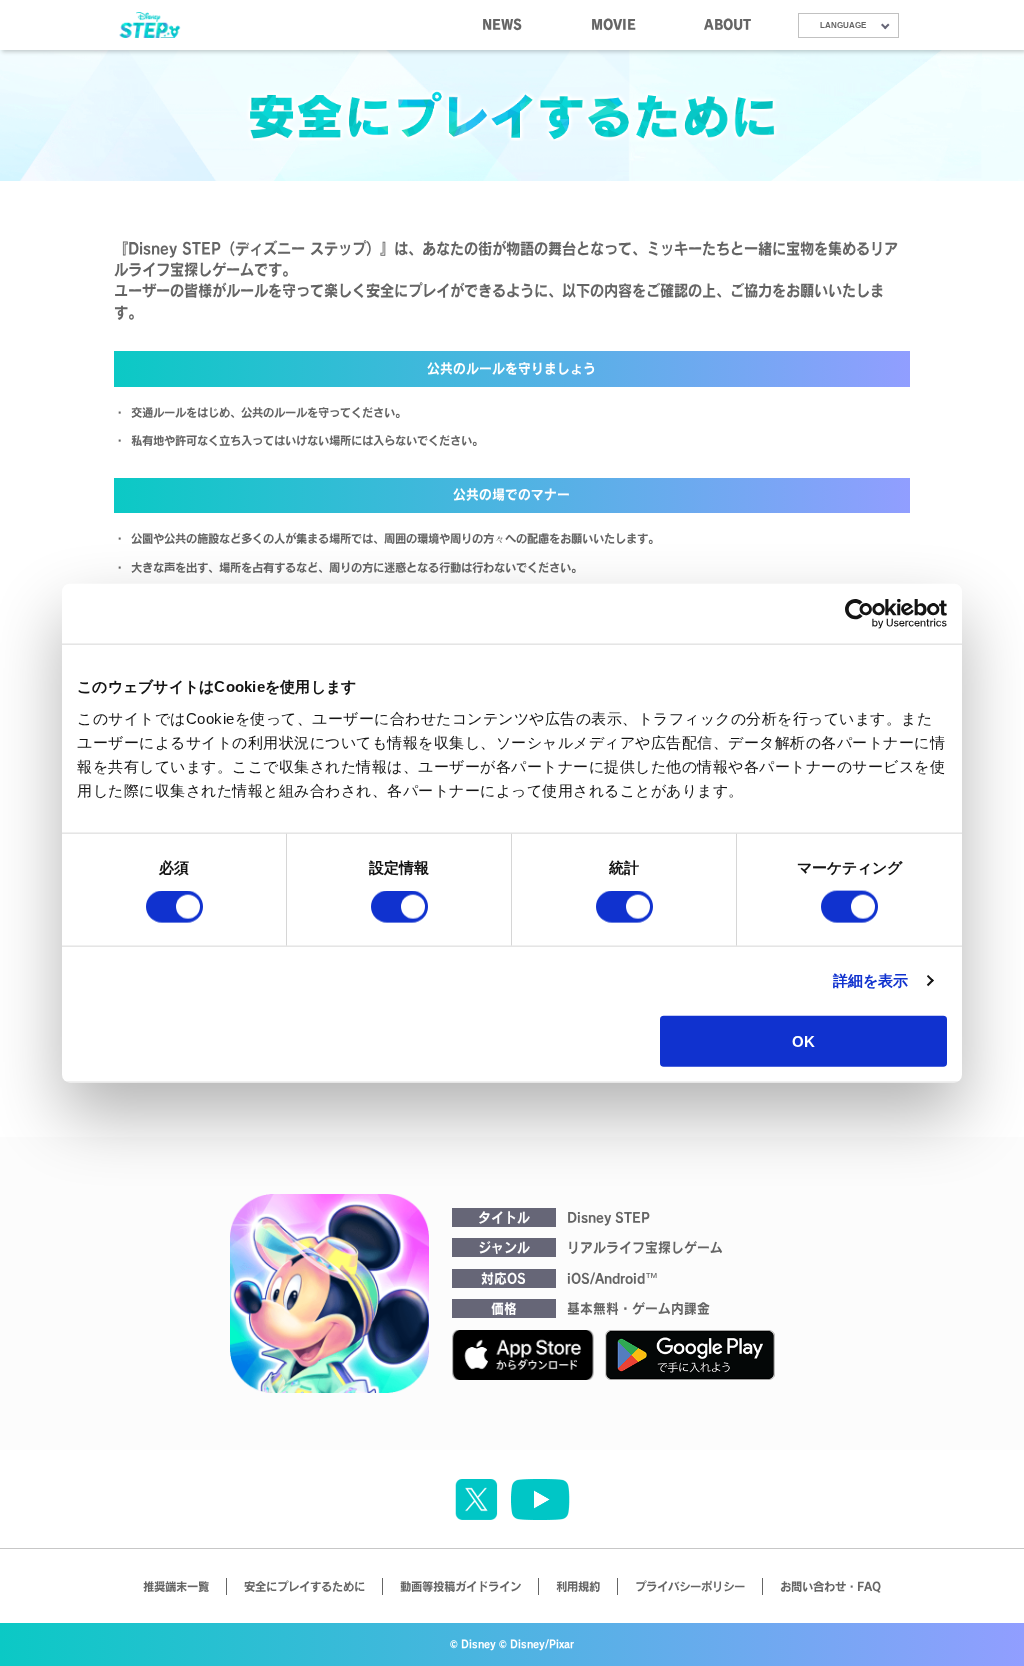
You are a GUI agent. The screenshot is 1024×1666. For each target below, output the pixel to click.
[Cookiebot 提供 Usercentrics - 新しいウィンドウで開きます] (859, 614)
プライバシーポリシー (690, 1586)
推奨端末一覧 (176, 1586)
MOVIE (613, 24)
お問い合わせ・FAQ (830, 1586)
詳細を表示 (871, 980)
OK (803, 1040)
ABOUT (727, 24)
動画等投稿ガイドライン (460, 1586)
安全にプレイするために (304, 1586)
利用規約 (578, 1586)
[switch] (399, 907)
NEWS (502, 24)
